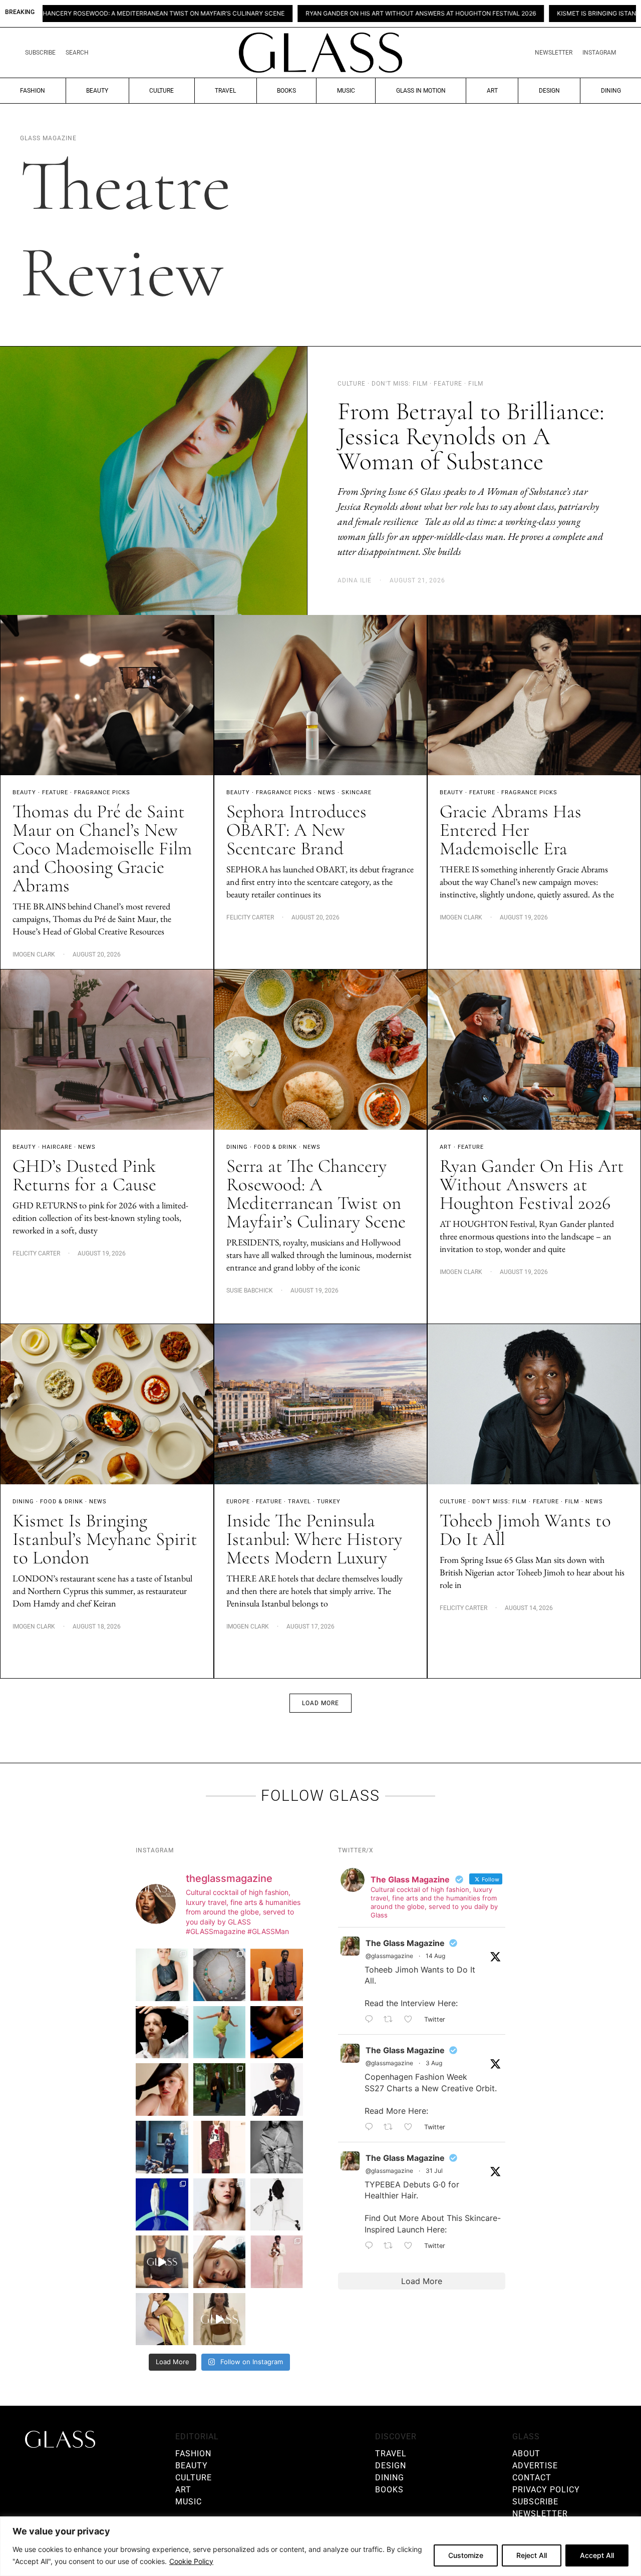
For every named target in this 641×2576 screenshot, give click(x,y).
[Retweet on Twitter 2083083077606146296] (391, 2246)
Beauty (97, 91)
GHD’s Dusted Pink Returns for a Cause (84, 1175)
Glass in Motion (421, 91)
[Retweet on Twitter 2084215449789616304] (391, 2127)
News (327, 792)
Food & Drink (275, 1147)
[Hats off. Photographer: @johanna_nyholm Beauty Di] (162, 2089)
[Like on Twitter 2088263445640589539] (411, 2020)
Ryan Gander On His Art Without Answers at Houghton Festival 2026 (268, 14)
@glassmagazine (389, 1956)
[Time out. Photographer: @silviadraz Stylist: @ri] (162, 2319)
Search (77, 53)
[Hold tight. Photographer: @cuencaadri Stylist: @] (162, 1975)
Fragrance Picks (102, 792)
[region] (320, 2546)
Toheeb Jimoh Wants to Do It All (525, 1530)
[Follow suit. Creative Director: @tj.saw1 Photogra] (277, 2262)
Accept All (597, 2555)
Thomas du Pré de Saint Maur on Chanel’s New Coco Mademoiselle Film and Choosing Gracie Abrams (102, 849)
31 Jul (434, 2171)
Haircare (57, 1147)
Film (572, 1502)
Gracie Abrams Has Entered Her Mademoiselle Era (511, 830)
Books (286, 91)
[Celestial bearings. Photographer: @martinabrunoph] (220, 1975)
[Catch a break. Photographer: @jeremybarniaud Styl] (162, 2147)
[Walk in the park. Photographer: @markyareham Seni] (220, 2089)
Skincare (357, 792)
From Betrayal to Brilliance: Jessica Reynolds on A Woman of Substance (471, 436)
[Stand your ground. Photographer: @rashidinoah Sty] (277, 1975)
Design (549, 91)
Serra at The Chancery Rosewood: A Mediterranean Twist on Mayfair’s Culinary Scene (316, 1194)
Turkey (329, 1502)
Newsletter (554, 53)
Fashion (33, 91)
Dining (611, 91)
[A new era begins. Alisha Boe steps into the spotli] (162, 2262)
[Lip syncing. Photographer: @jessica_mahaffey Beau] (220, 2205)
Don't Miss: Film (500, 1502)
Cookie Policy (191, 2561)
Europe (238, 1502)
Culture (162, 91)
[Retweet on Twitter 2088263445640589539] (391, 2020)
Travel (225, 91)
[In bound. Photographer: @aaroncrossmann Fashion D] (220, 2147)
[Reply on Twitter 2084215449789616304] (372, 2127)
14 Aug (435, 1956)
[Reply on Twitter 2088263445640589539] (372, 2020)
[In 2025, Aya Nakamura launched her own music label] (277, 2147)
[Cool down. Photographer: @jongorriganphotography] (277, 2032)
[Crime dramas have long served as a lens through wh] (220, 2032)
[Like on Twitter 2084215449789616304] (411, 2127)
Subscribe (40, 53)
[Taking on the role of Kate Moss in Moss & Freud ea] (220, 2262)
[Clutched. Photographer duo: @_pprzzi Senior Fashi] (277, 2089)
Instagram (599, 53)
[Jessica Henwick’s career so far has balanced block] (277, 2205)
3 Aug (434, 2063)
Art (492, 91)
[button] (320, 1703)
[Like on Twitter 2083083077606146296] (411, 2246)
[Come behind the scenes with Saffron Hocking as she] (220, 2319)
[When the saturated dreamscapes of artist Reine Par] (162, 2205)
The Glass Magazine (405, 1943)
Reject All (532, 2555)
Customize (466, 2555)
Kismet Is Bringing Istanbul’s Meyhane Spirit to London (497, 14)
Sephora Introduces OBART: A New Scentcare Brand (296, 830)
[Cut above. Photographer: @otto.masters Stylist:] (162, 2032)
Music (346, 91)
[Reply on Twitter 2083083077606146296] (372, 2246)
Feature (55, 792)
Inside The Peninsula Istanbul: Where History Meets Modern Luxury (314, 1539)
